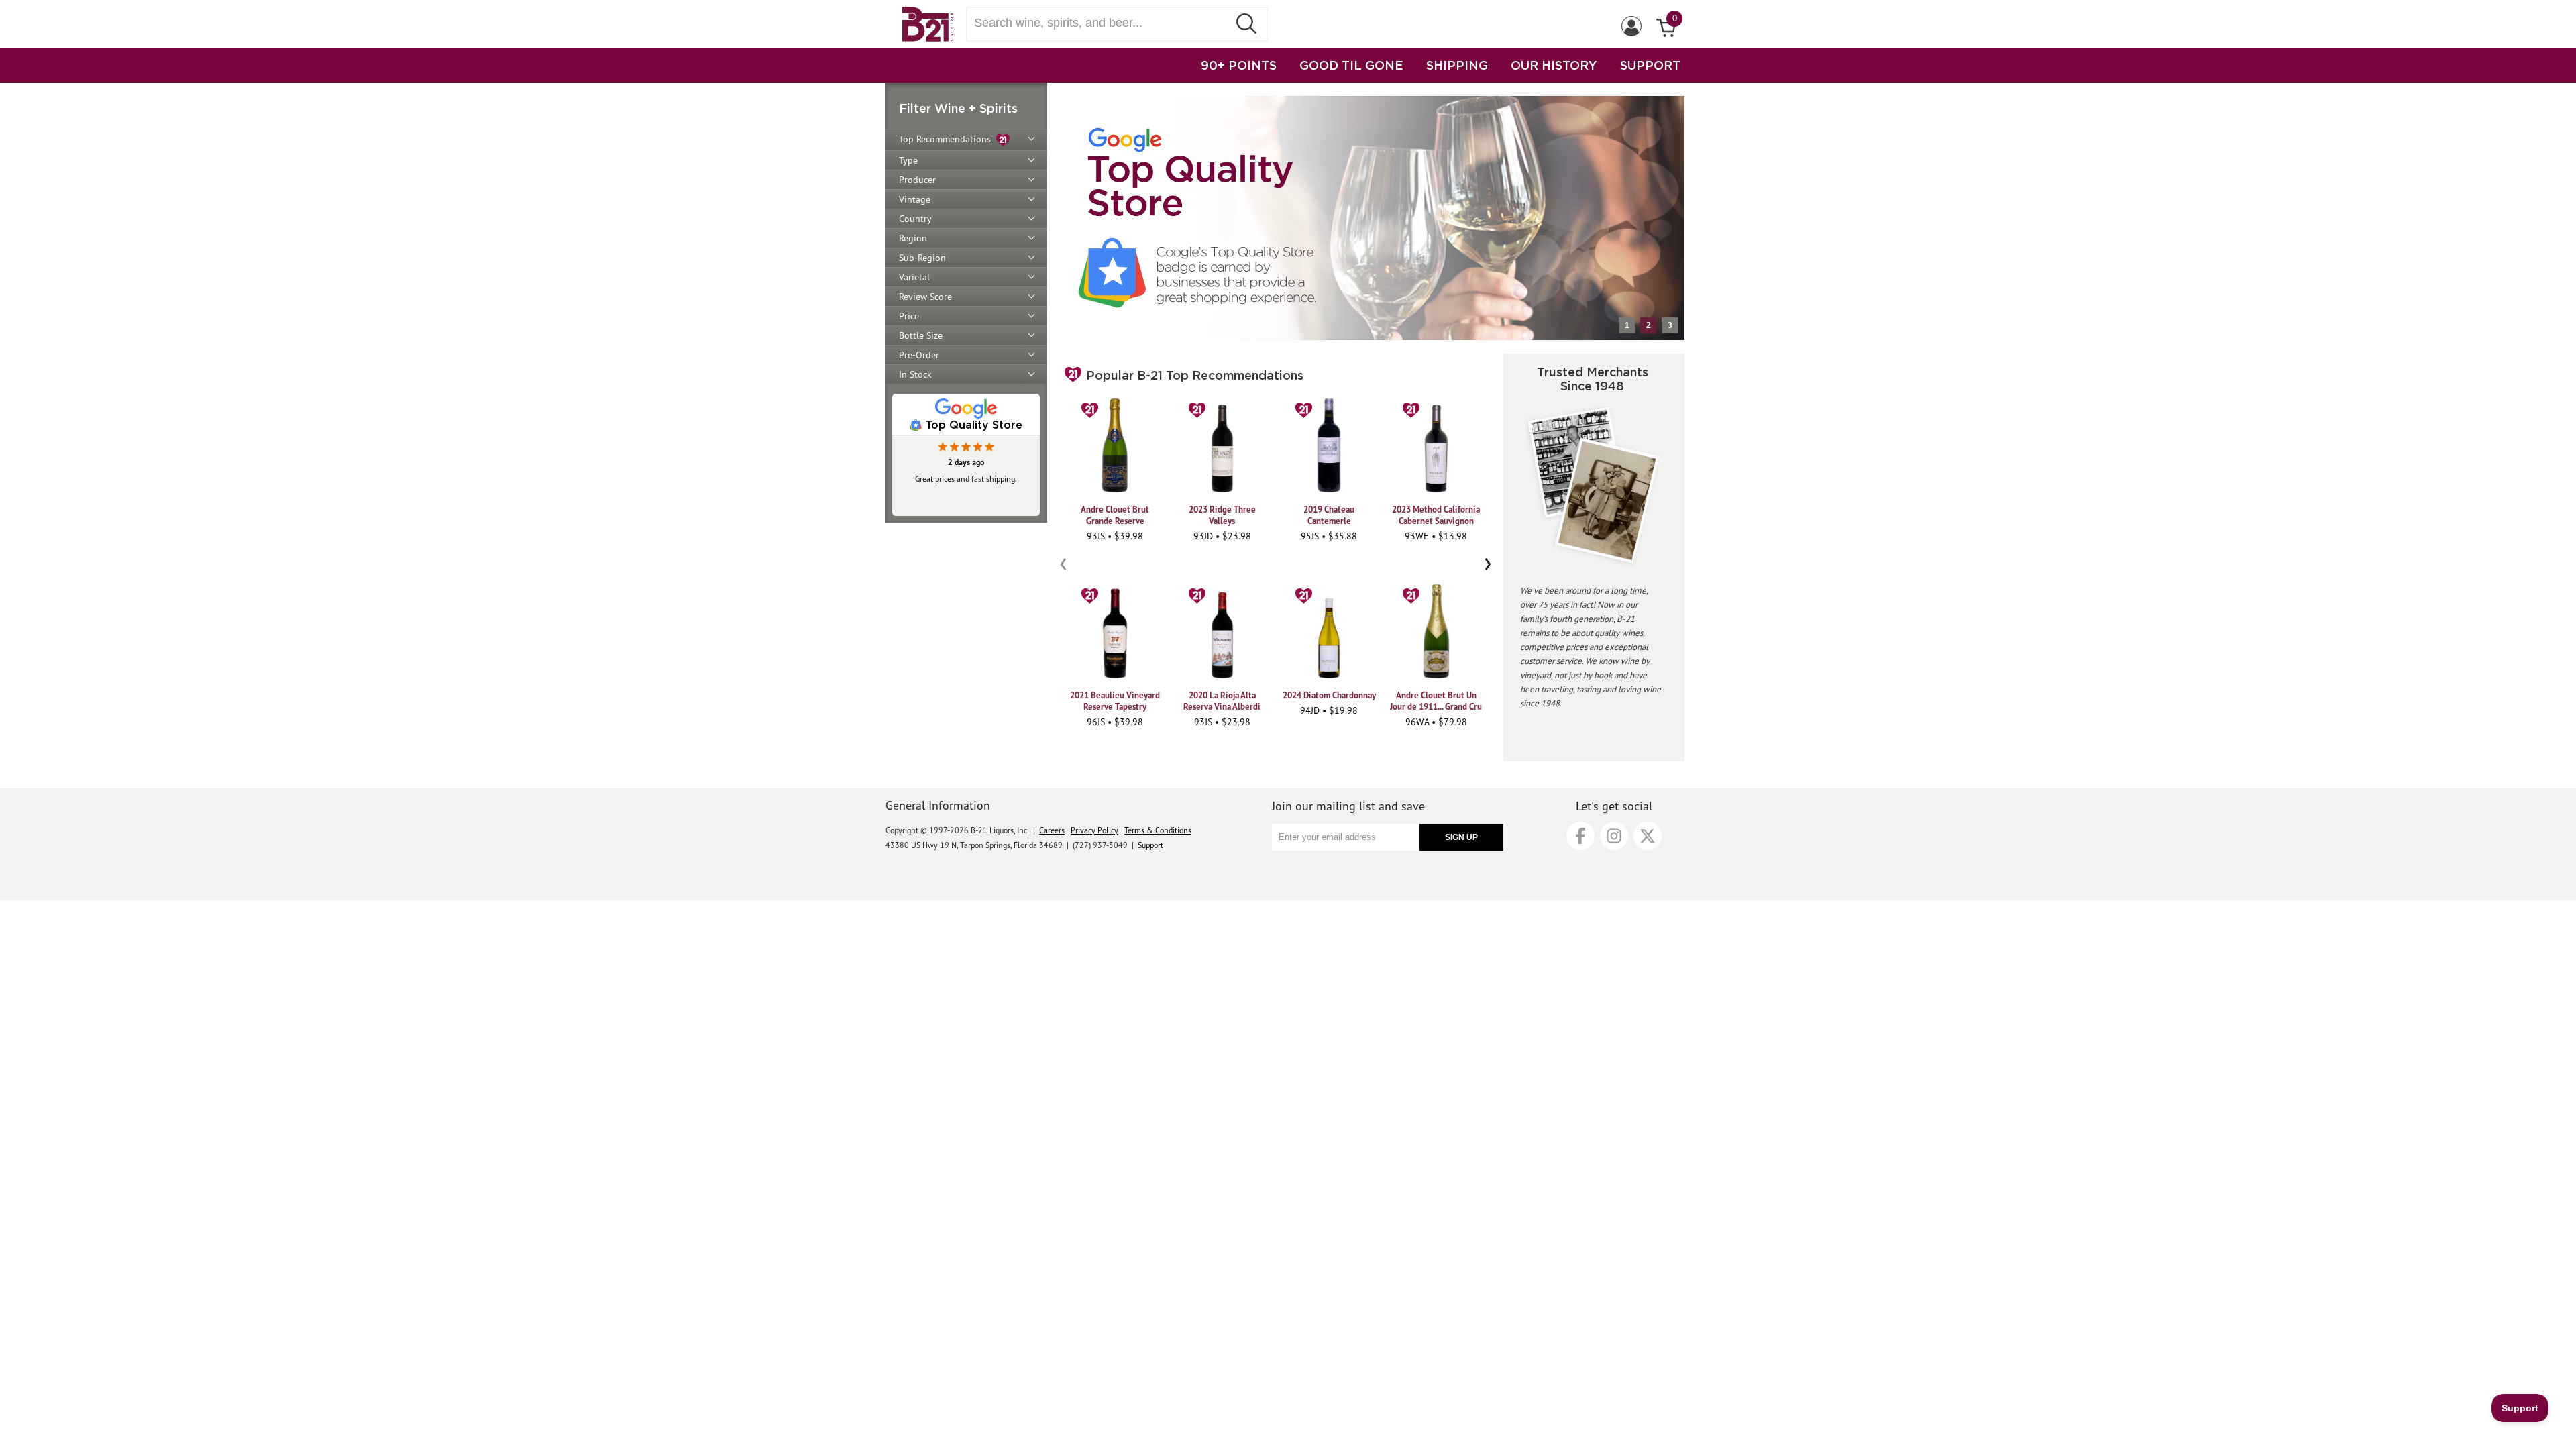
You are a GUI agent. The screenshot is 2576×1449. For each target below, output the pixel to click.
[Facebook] (1580, 836)
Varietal (914, 277)
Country (915, 219)
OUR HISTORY (1554, 65)
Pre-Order (919, 355)
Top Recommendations (948, 139)
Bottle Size (921, 335)
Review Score (925, 297)
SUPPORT (1650, 65)
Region (913, 238)
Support (1150, 845)
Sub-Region (922, 258)
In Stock (915, 374)
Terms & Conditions (1158, 830)
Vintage (915, 199)
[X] (1648, 836)
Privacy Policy (1094, 830)
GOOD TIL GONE (1351, 65)
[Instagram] (1614, 836)
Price (909, 316)
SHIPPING (1457, 65)
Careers (1052, 830)
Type (908, 160)
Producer (917, 180)
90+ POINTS (1239, 65)
